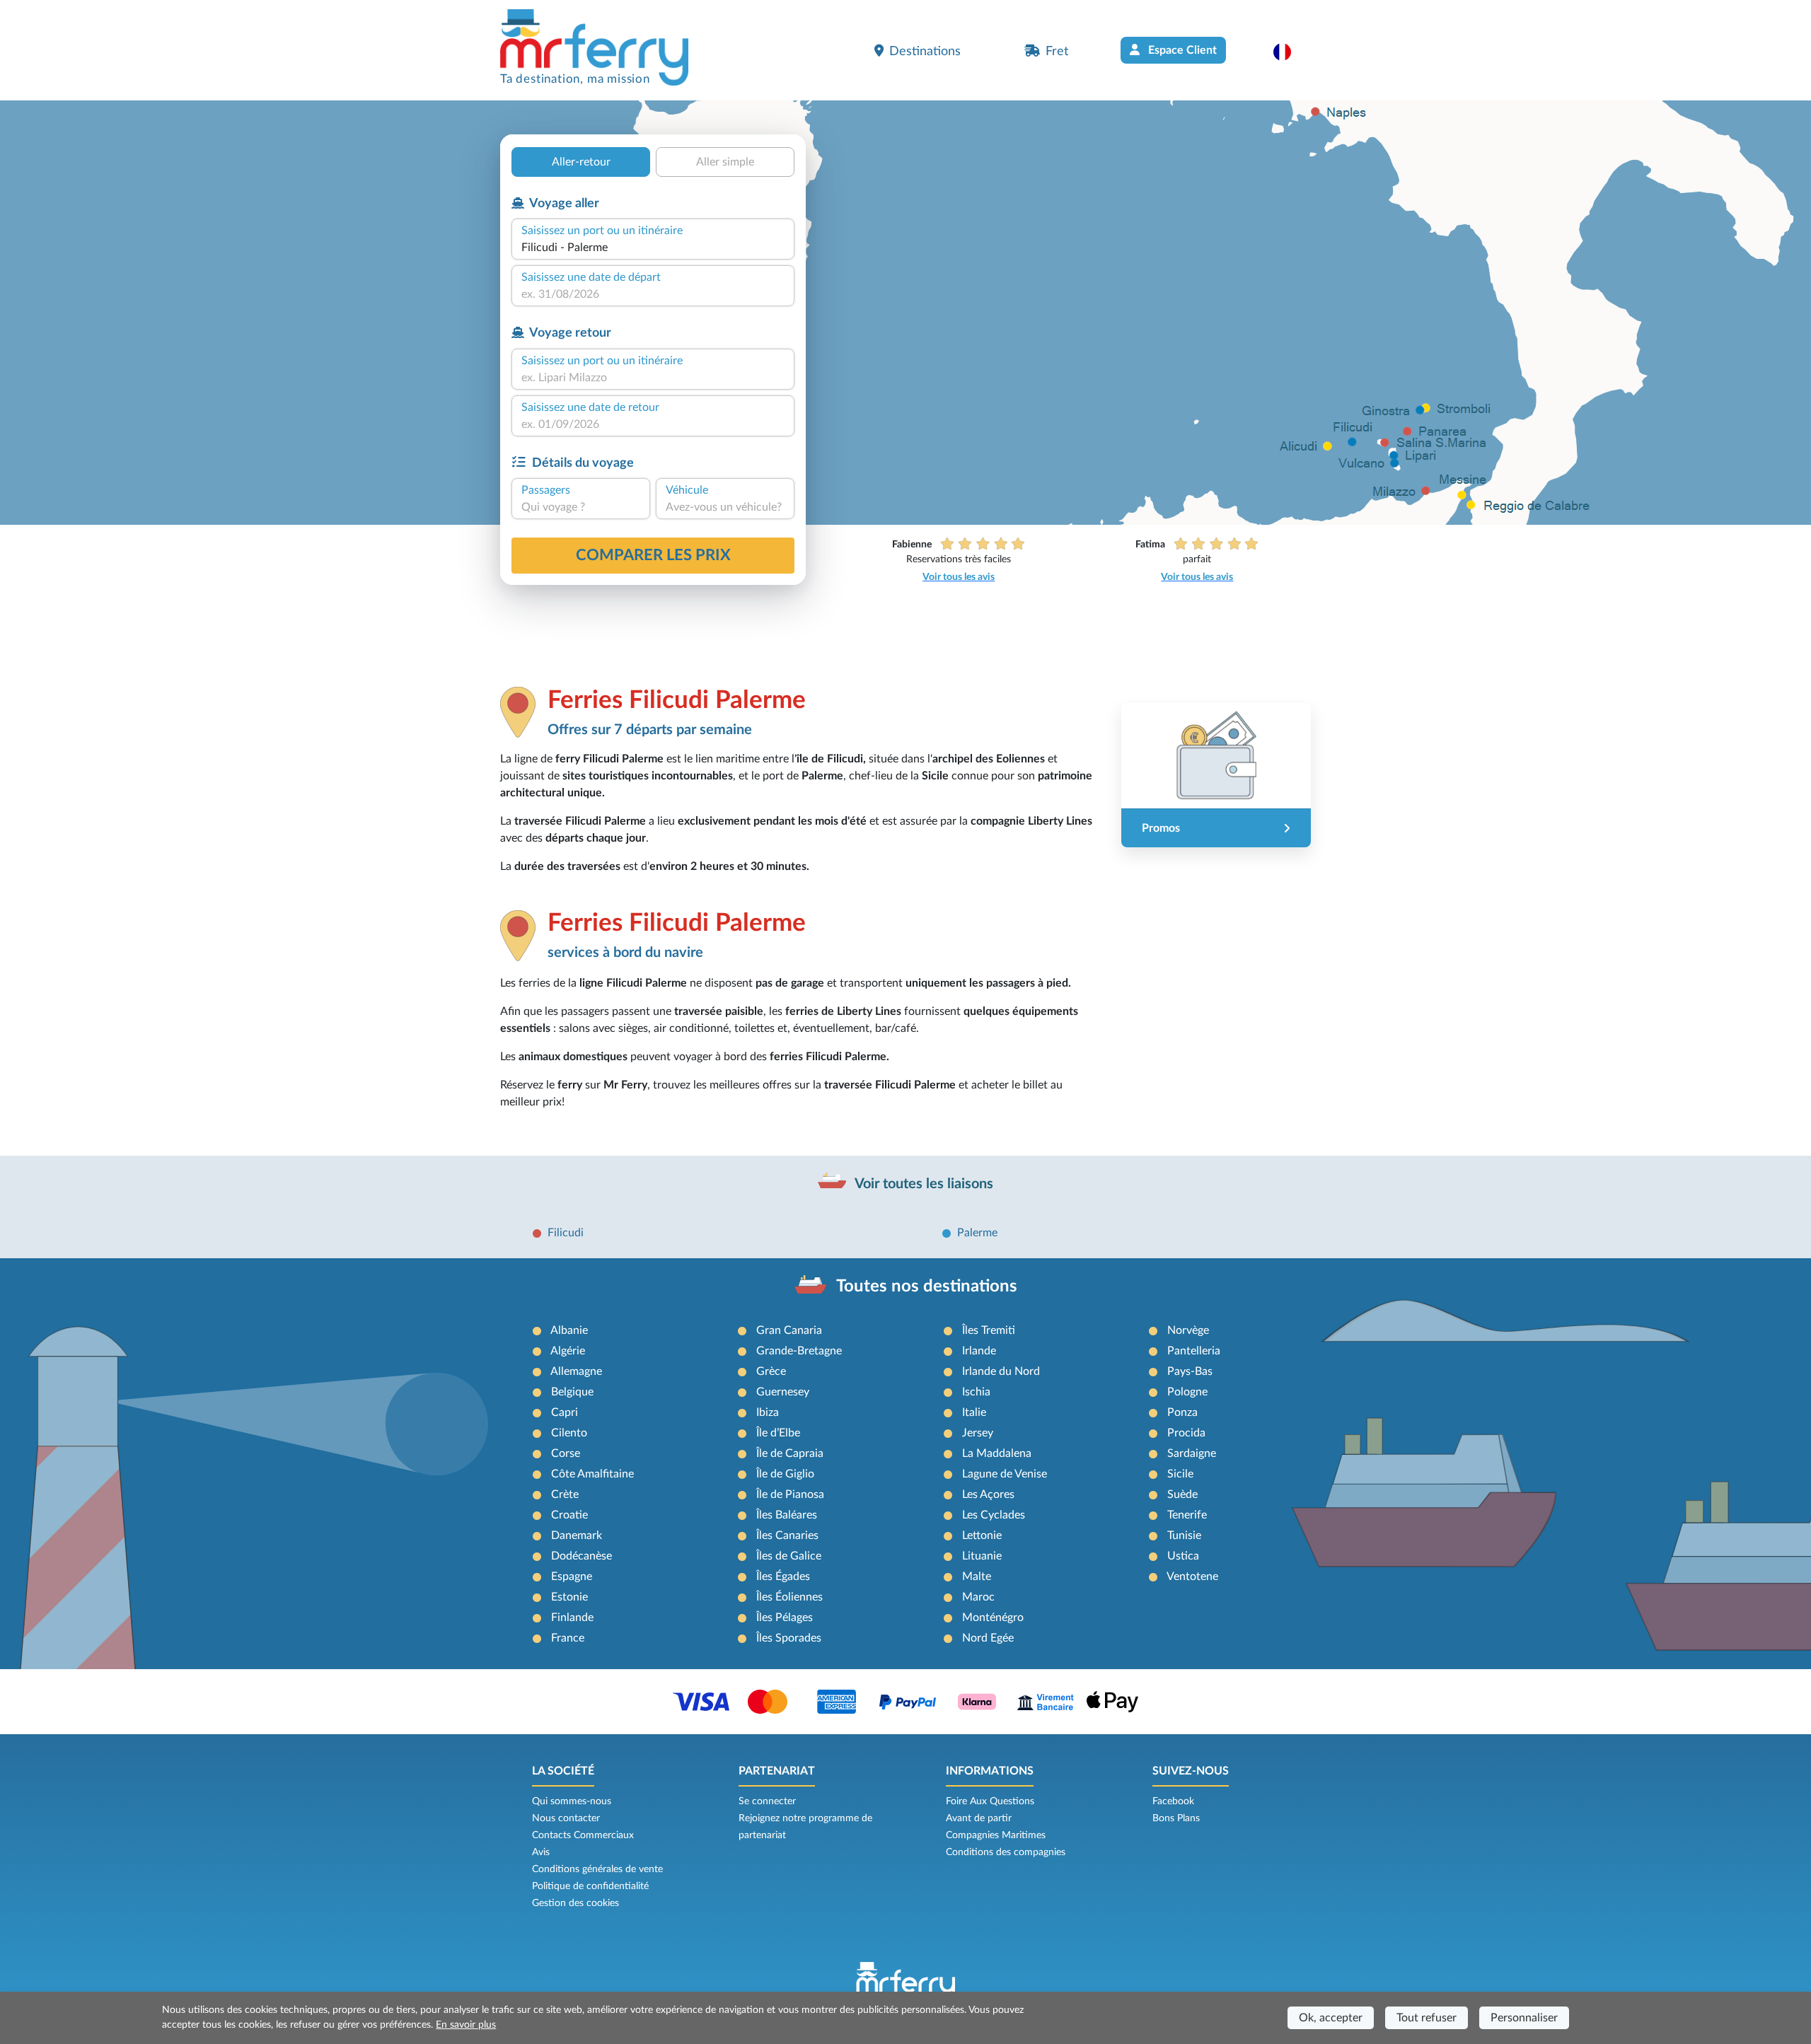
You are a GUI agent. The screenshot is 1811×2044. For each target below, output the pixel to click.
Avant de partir (979, 1818)
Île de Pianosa (790, 1494)
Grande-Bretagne (799, 1351)
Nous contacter (566, 1818)
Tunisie (1184, 1535)
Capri (565, 1412)
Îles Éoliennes (789, 1597)
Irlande (979, 1351)
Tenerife (1187, 1515)
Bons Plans (1176, 1818)
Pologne (1187, 1392)
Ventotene (1192, 1576)
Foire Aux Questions (990, 1801)
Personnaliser (1524, 2018)
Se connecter (767, 1801)
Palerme (977, 1233)
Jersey (978, 1433)
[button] (1289, 52)
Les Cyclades (994, 1515)
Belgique (572, 1392)
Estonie (569, 1597)
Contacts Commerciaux (583, 1835)
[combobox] (653, 248)
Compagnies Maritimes (996, 1835)
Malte (977, 1576)
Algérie (568, 1351)
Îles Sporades (789, 1638)
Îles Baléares (787, 1515)
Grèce (771, 1371)
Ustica (1183, 1556)
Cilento (569, 1433)
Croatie (569, 1515)
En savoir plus (466, 2025)
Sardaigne (1192, 1453)
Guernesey (783, 1392)
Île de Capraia (790, 1453)
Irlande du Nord (1001, 1371)
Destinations (925, 51)
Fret (1057, 51)
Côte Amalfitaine (592, 1474)
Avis (541, 1852)
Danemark (577, 1535)
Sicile (1180, 1474)
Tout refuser (1427, 2018)
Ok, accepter (1331, 2018)
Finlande (572, 1618)
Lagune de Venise (1005, 1474)
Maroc (978, 1597)
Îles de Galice (789, 1556)
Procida (1186, 1433)
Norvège (1188, 1330)
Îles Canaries (787, 1535)
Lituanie (982, 1556)
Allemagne (576, 1371)
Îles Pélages (785, 1618)
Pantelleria (1194, 1351)
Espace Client (1181, 50)
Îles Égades (783, 1576)
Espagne (572, 1576)
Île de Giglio (785, 1474)
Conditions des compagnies (1006, 1852)
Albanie (569, 1330)
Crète (565, 1494)
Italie (974, 1412)
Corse (566, 1453)
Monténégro (993, 1618)
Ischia (976, 1392)
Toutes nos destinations (927, 1287)
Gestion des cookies (575, 1903)
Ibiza (768, 1412)
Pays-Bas (1190, 1371)
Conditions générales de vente (597, 1869)
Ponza (1182, 1412)
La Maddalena (997, 1453)
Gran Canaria (789, 1330)
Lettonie (982, 1535)
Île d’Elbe (778, 1433)
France (568, 1638)
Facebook (1173, 1801)
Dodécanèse (582, 1556)
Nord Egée (988, 1638)
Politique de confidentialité (590, 1886)
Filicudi (566, 1233)
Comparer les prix (653, 555)
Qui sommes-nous (572, 1801)
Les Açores (988, 1494)
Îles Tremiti (989, 1330)
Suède (1182, 1494)
